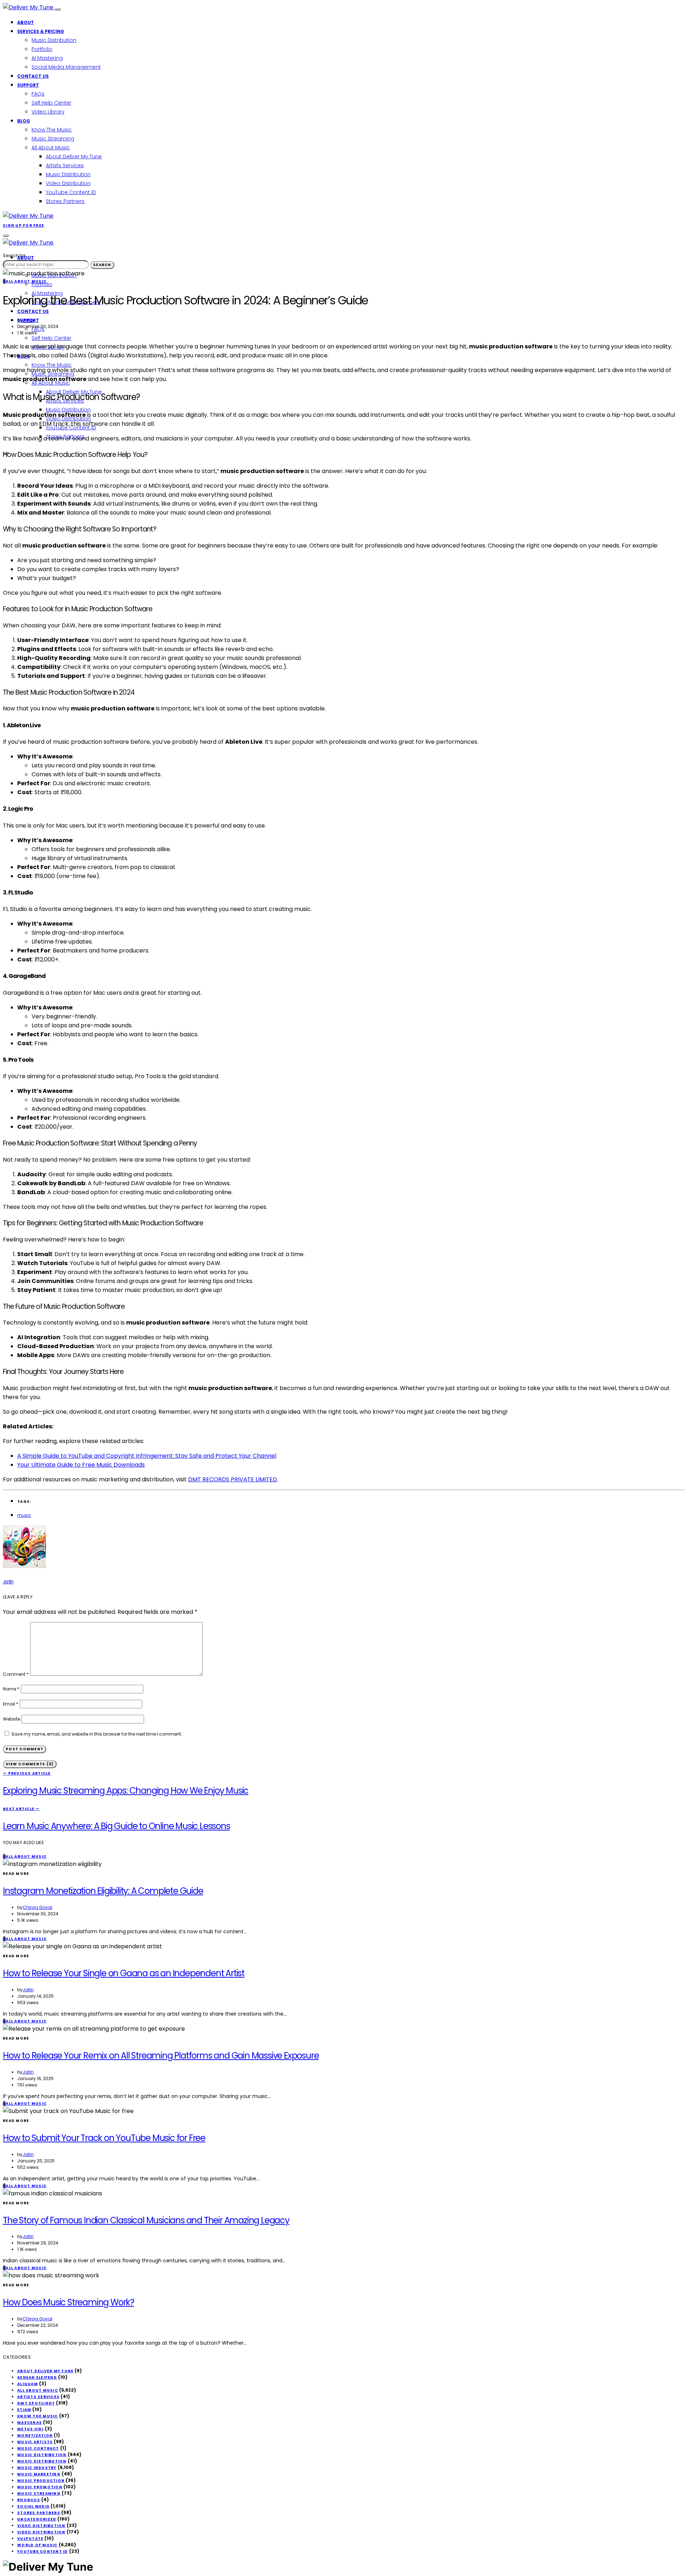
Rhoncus (29, 2500)
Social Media (33, 2506)
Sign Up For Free (23, 225)
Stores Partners (65, 201)
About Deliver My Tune (74, 156)
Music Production (41, 2481)
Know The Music (52, 130)
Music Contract (38, 2448)
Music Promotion (40, 2487)
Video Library (48, 112)
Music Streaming (53, 139)
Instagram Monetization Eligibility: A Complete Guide (103, 1891)
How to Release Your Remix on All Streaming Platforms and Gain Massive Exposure (161, 2056)
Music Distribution (54, 40)
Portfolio (42, 49)
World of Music (37, 2545)
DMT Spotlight (36, 2403)
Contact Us (33, 76)
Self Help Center (51, 103)
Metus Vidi (30, 2429)
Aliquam (28, 2384)
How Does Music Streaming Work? (68, 2302)
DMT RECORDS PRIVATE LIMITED (233, 1479)
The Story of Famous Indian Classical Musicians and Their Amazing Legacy (146, 2220)
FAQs (38, 94)
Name (11, 1689)
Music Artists (35, 2442)
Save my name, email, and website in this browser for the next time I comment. (97, 1734)
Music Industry (37, 2468)
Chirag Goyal (37, 1907)
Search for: (15, 255)
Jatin (28, 320)
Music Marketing (39, 2474)
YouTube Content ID (71, 192)
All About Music (51, 148)
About (26, 22)
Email (11, 1704)
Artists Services (65, 165)
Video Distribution (68, 183)
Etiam (24, 2410)
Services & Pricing (41, 31)
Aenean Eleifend (37, 2377)
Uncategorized (37, 2519)
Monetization (35, 2435)
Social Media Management (66, 67)
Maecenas (30, 2423)
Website (11, 1719)
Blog (24, 121)
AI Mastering (47, 58)
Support (28, 85)
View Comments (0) (30, 1764)
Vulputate (30, 2539)
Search (102, 265)
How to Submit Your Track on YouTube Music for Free (104, 2138)
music (24, 1515)
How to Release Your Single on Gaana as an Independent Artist (124, 1973)
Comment (16, 1674)
